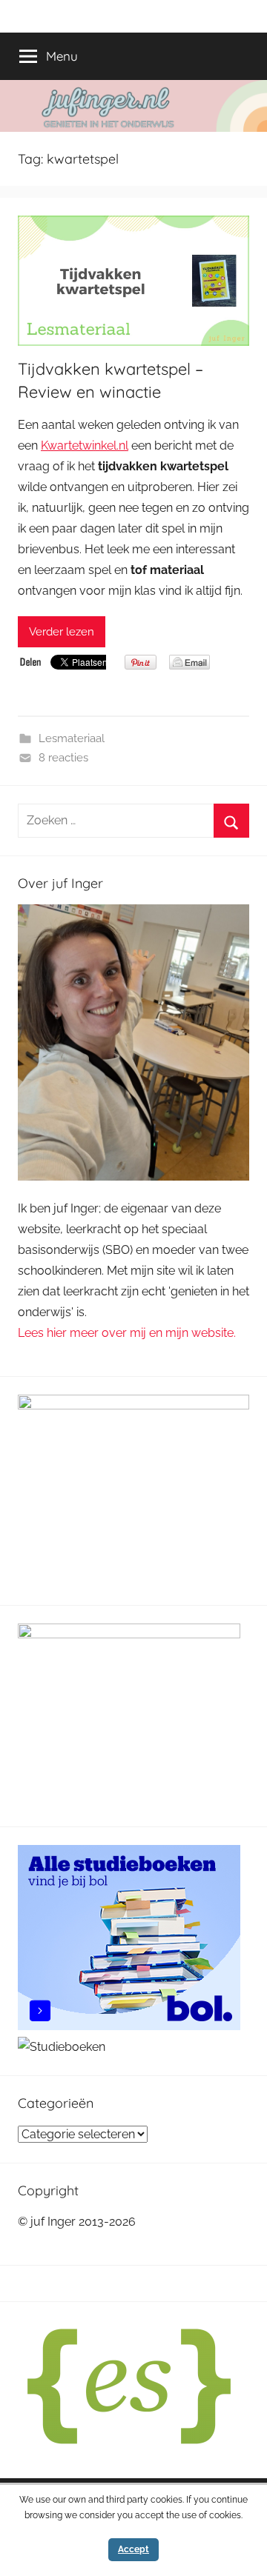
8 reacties (63, 758)
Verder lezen (62, 632)
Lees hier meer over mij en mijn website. (127, 1333)
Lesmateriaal (72, 738)
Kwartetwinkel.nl (85, 446)
